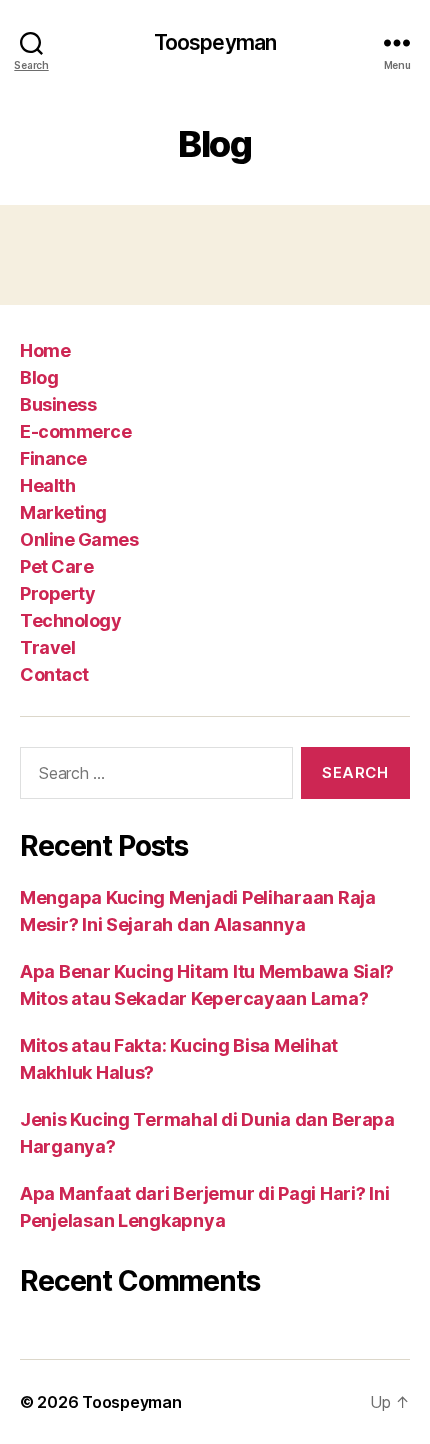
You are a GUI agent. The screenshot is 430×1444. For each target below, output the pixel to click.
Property (57, 593)
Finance (53, 458)
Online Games (79, 539)
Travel (47, 647)
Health (47, 485)
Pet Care (56, 566)
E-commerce (75, 431)
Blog (39, 377)
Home (45, 350)
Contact (54, 674)
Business (58, 404)
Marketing (63, 512)
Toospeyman (215, 42)
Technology (70, 620)
